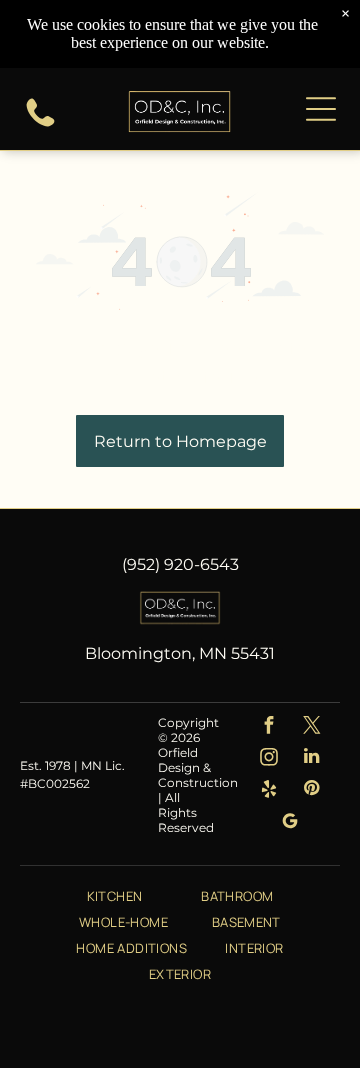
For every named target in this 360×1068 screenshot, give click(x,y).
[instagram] (268, 759)
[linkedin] (311, 759)
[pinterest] (311, 791)
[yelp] (268, 791)
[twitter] (311, 727)
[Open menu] (321, 109)
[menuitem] (115, 895)
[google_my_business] (290, 823)
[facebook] (268, 727)
